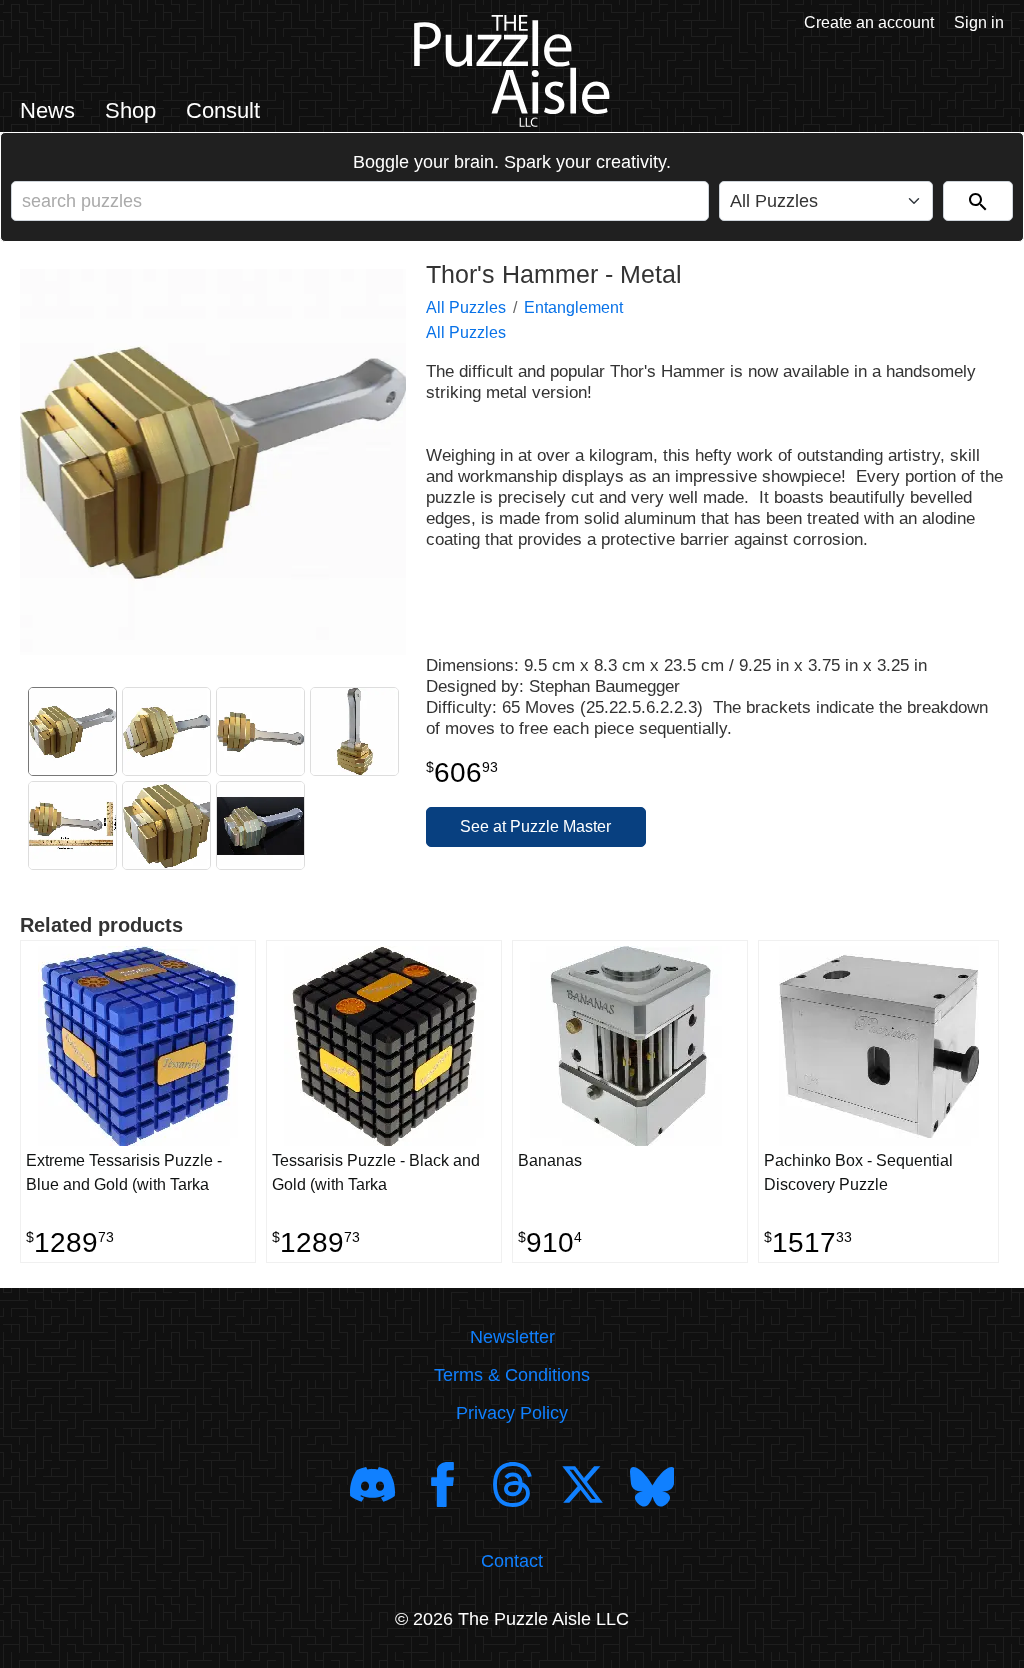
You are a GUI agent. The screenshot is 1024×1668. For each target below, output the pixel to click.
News (47, 110)
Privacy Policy (512, 1413)
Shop (130, 110)
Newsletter (512, 1337)
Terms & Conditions (512, 1375)
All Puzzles (466, 307)
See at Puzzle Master (535, 826)
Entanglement (573, 307)
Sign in (979, 22)
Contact (512, 1561)
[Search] (978, 201)
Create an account (869, 22)
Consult (223, 110)
